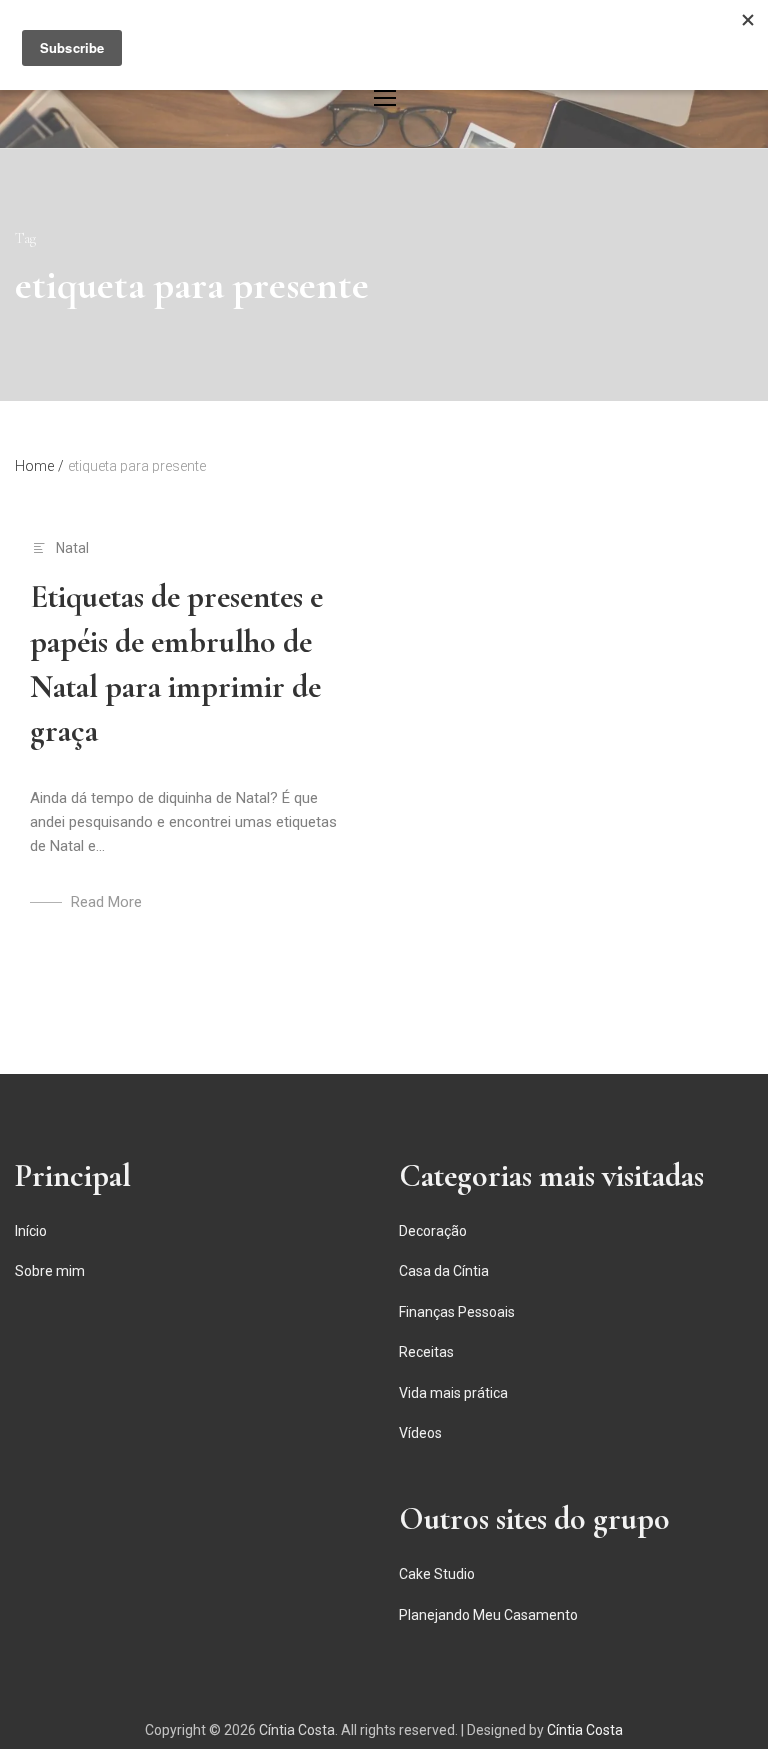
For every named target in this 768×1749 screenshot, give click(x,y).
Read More (106, 902)
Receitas (426, 1352)
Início (31, 1231)
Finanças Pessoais (457, 1312)
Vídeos (420, 1433)
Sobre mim (50, 1271)
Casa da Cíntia (444, 1271)
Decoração (433, 1231)
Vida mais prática (453, 1393)
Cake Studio (437, 1574)
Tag (25, 238)
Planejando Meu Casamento (488, 1615)
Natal (72, 548)
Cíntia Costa (297, 1730)
